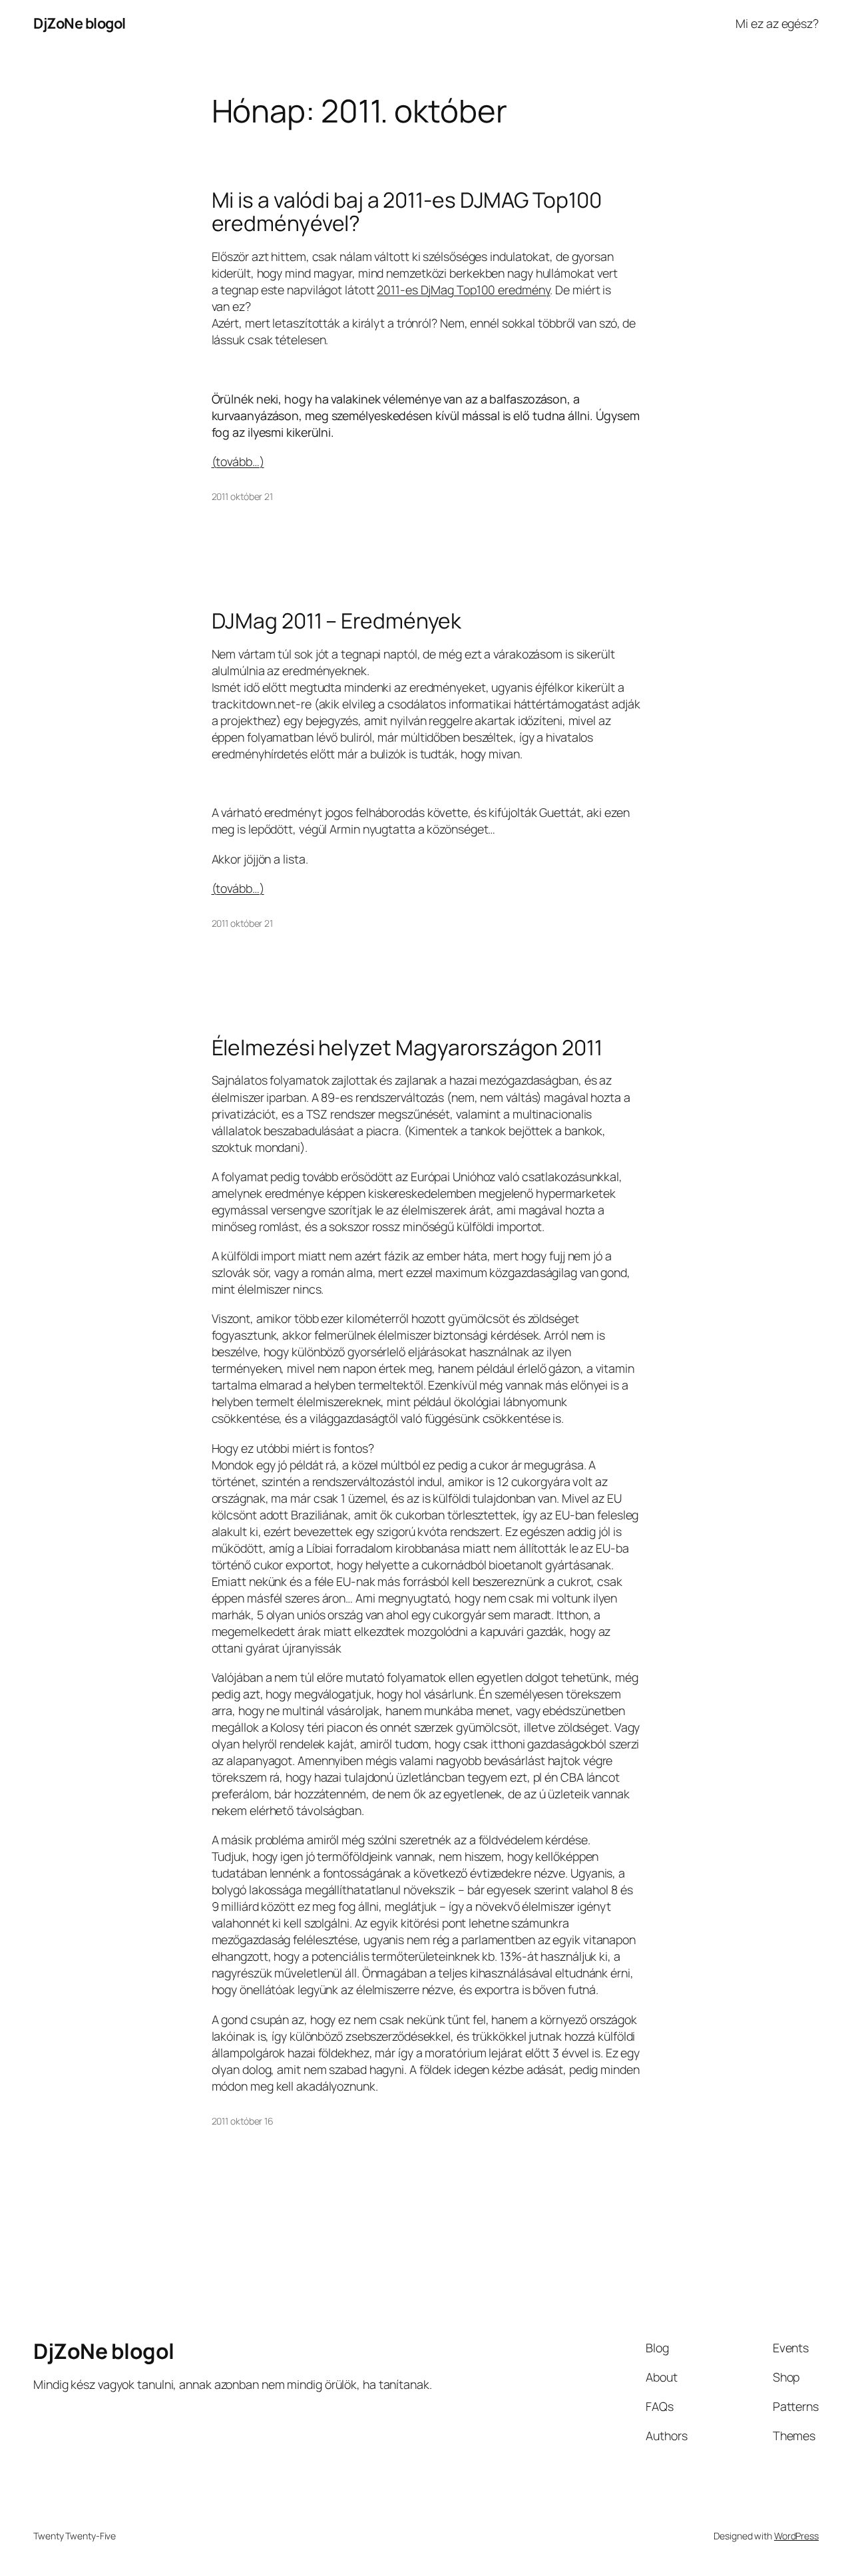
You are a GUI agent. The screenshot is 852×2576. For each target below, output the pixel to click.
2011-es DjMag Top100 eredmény (463, 290)
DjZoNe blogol (80, 23)
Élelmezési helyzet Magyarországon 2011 (407, 1048)
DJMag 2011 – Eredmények (337, 621)
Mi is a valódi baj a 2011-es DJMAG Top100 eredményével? (407, 212)
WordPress (796, 2536)
